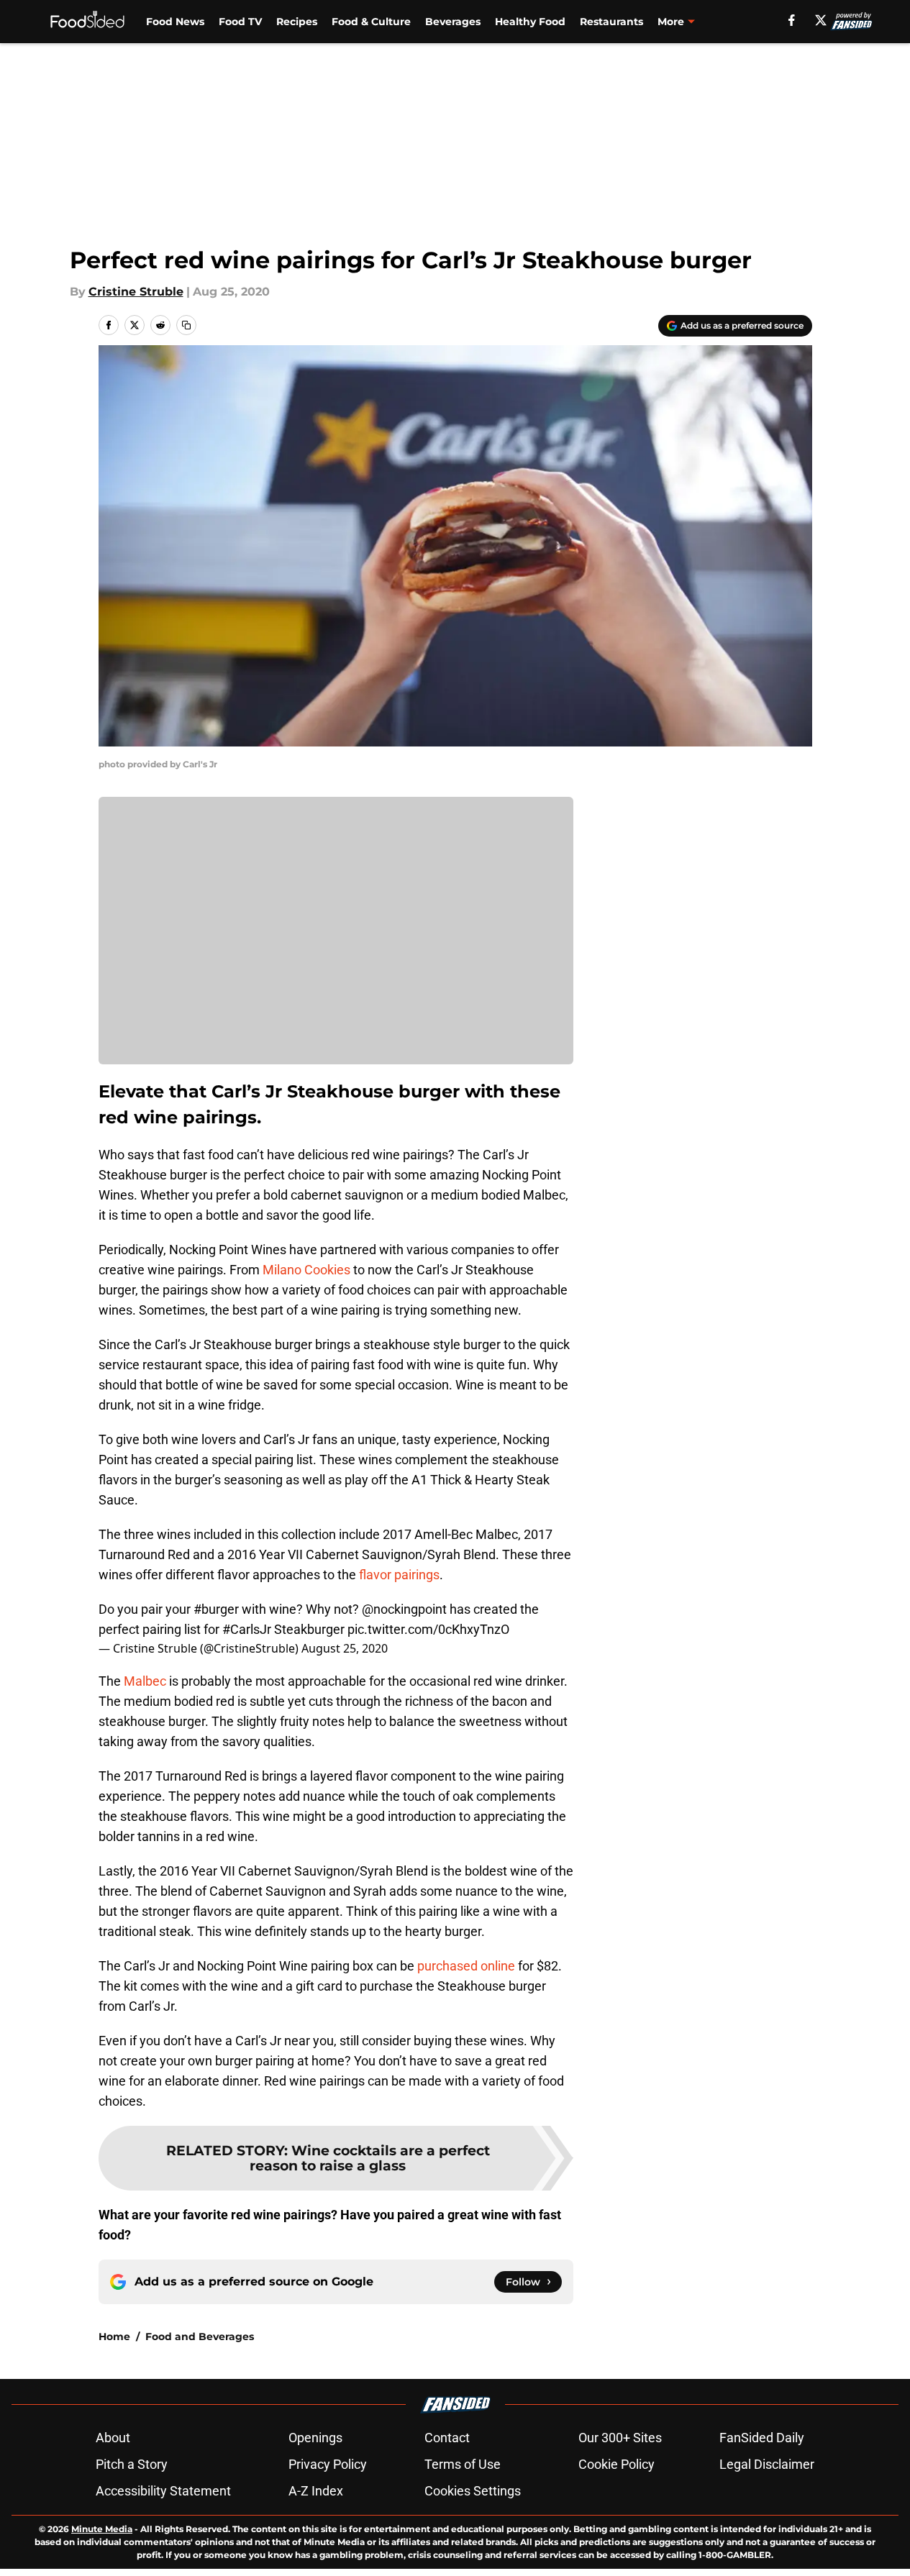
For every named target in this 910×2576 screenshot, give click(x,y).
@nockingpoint (404, 1609)
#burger (216, 1609)
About (113, 2438)
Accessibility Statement (163, 2491)
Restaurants (611, 22)
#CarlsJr (247, 1629)
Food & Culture (371, 22)
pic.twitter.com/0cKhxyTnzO (428, 1629)
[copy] (186, 325)
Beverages (453, 22)
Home (114, 2337)
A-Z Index (316, 2491)
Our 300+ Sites (620, 2438)
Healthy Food (530, 22)
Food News (175, 22)
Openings (315, 2438)
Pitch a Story (132, 2464)
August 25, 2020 (345, 1648)
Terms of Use (463, 2464)
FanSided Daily (762, 2438)
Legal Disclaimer (767, 2464)
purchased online (466, 1966)
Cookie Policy (616, 2464)
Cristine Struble (136, 292)
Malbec (145, 1681)
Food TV (240, 22)
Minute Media (102, 2529)
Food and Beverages (200, 2337)
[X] (821, 20)
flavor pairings (399, 1575)
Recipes (297, 22)
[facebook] (792, 20)
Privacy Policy (328, 2464)
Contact (447, 2438)
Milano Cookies (306, 1270)
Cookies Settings (473, 2491)
